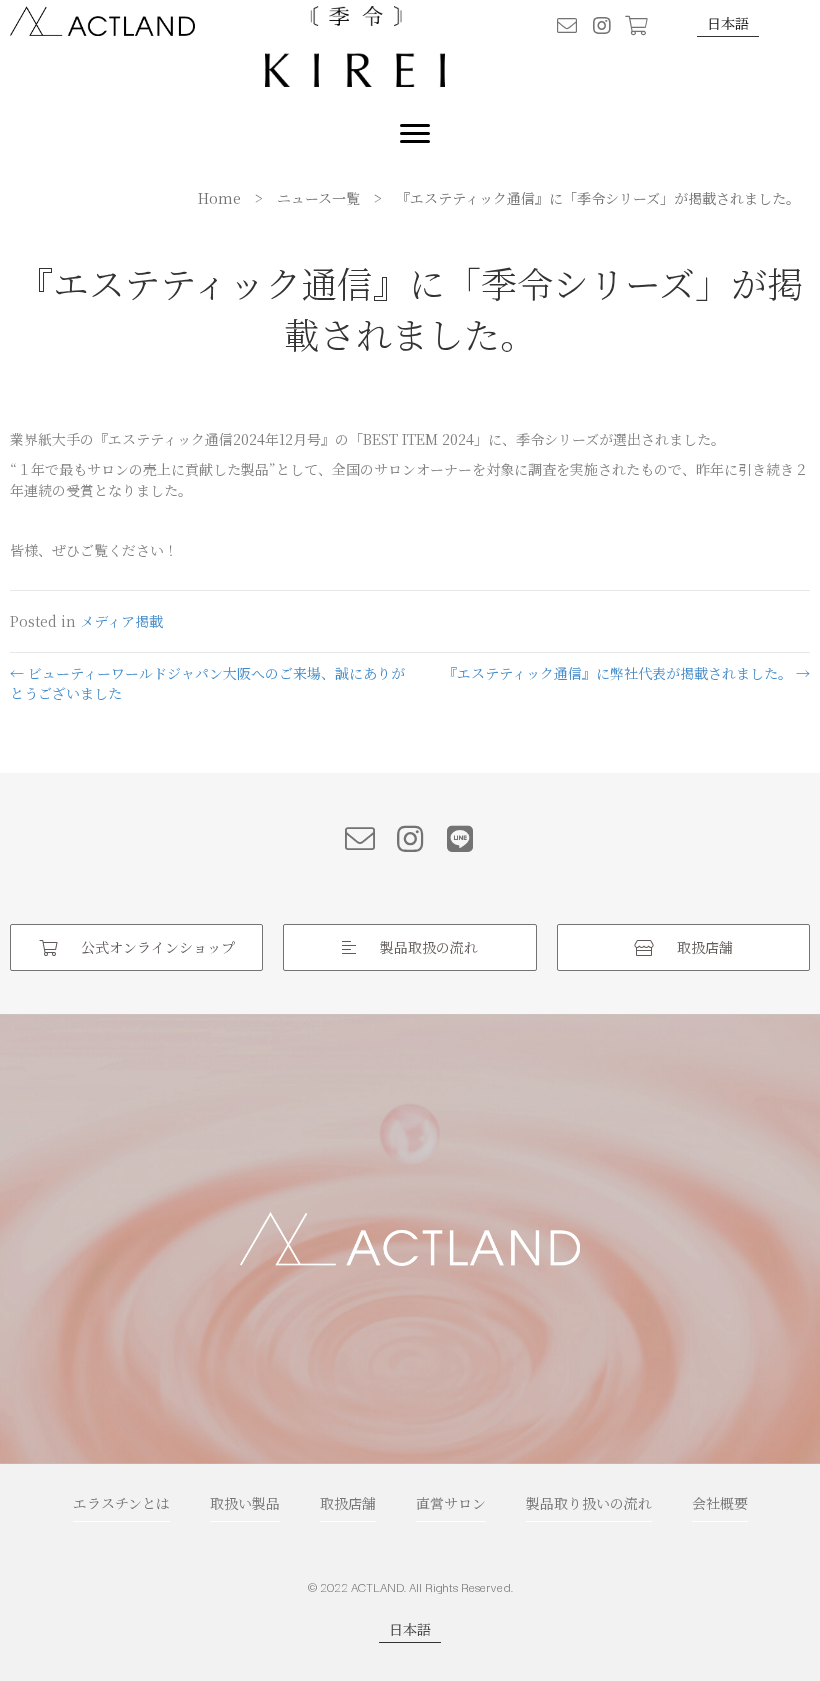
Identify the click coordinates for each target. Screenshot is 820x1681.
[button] (567, 26)
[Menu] (415, 134)
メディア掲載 (121, 621)
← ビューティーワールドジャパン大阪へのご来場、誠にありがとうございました (207, 683)
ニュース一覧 (318, 198)
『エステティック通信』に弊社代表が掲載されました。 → (626, 673)
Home (219, 198)
